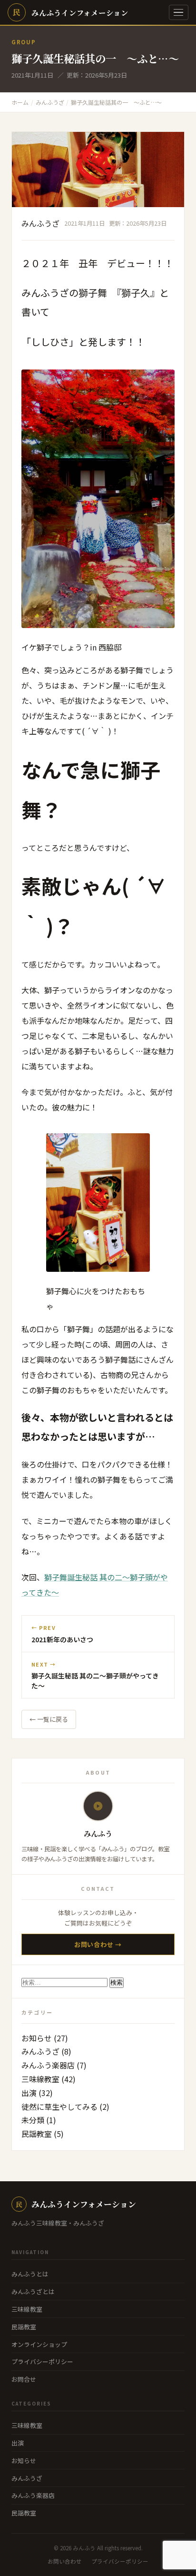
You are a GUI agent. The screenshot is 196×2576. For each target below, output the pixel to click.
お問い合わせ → (98, 1944)
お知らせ (37, 2038)
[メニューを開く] (179, 13)
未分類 (33, 2120)
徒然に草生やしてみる (59, 2107)
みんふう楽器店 (48, 2065)
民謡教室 (37, 2134)
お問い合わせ (65, 2561)
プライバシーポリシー (42, 2361)
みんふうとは (30, 2274)
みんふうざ (40, 223)
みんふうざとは (33, 2291)
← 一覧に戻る (49, 1719)
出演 (29, 2093)
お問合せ (24, 2379)
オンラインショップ (39, 2344)
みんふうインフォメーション (76, 2204)
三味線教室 (40, 2079)
